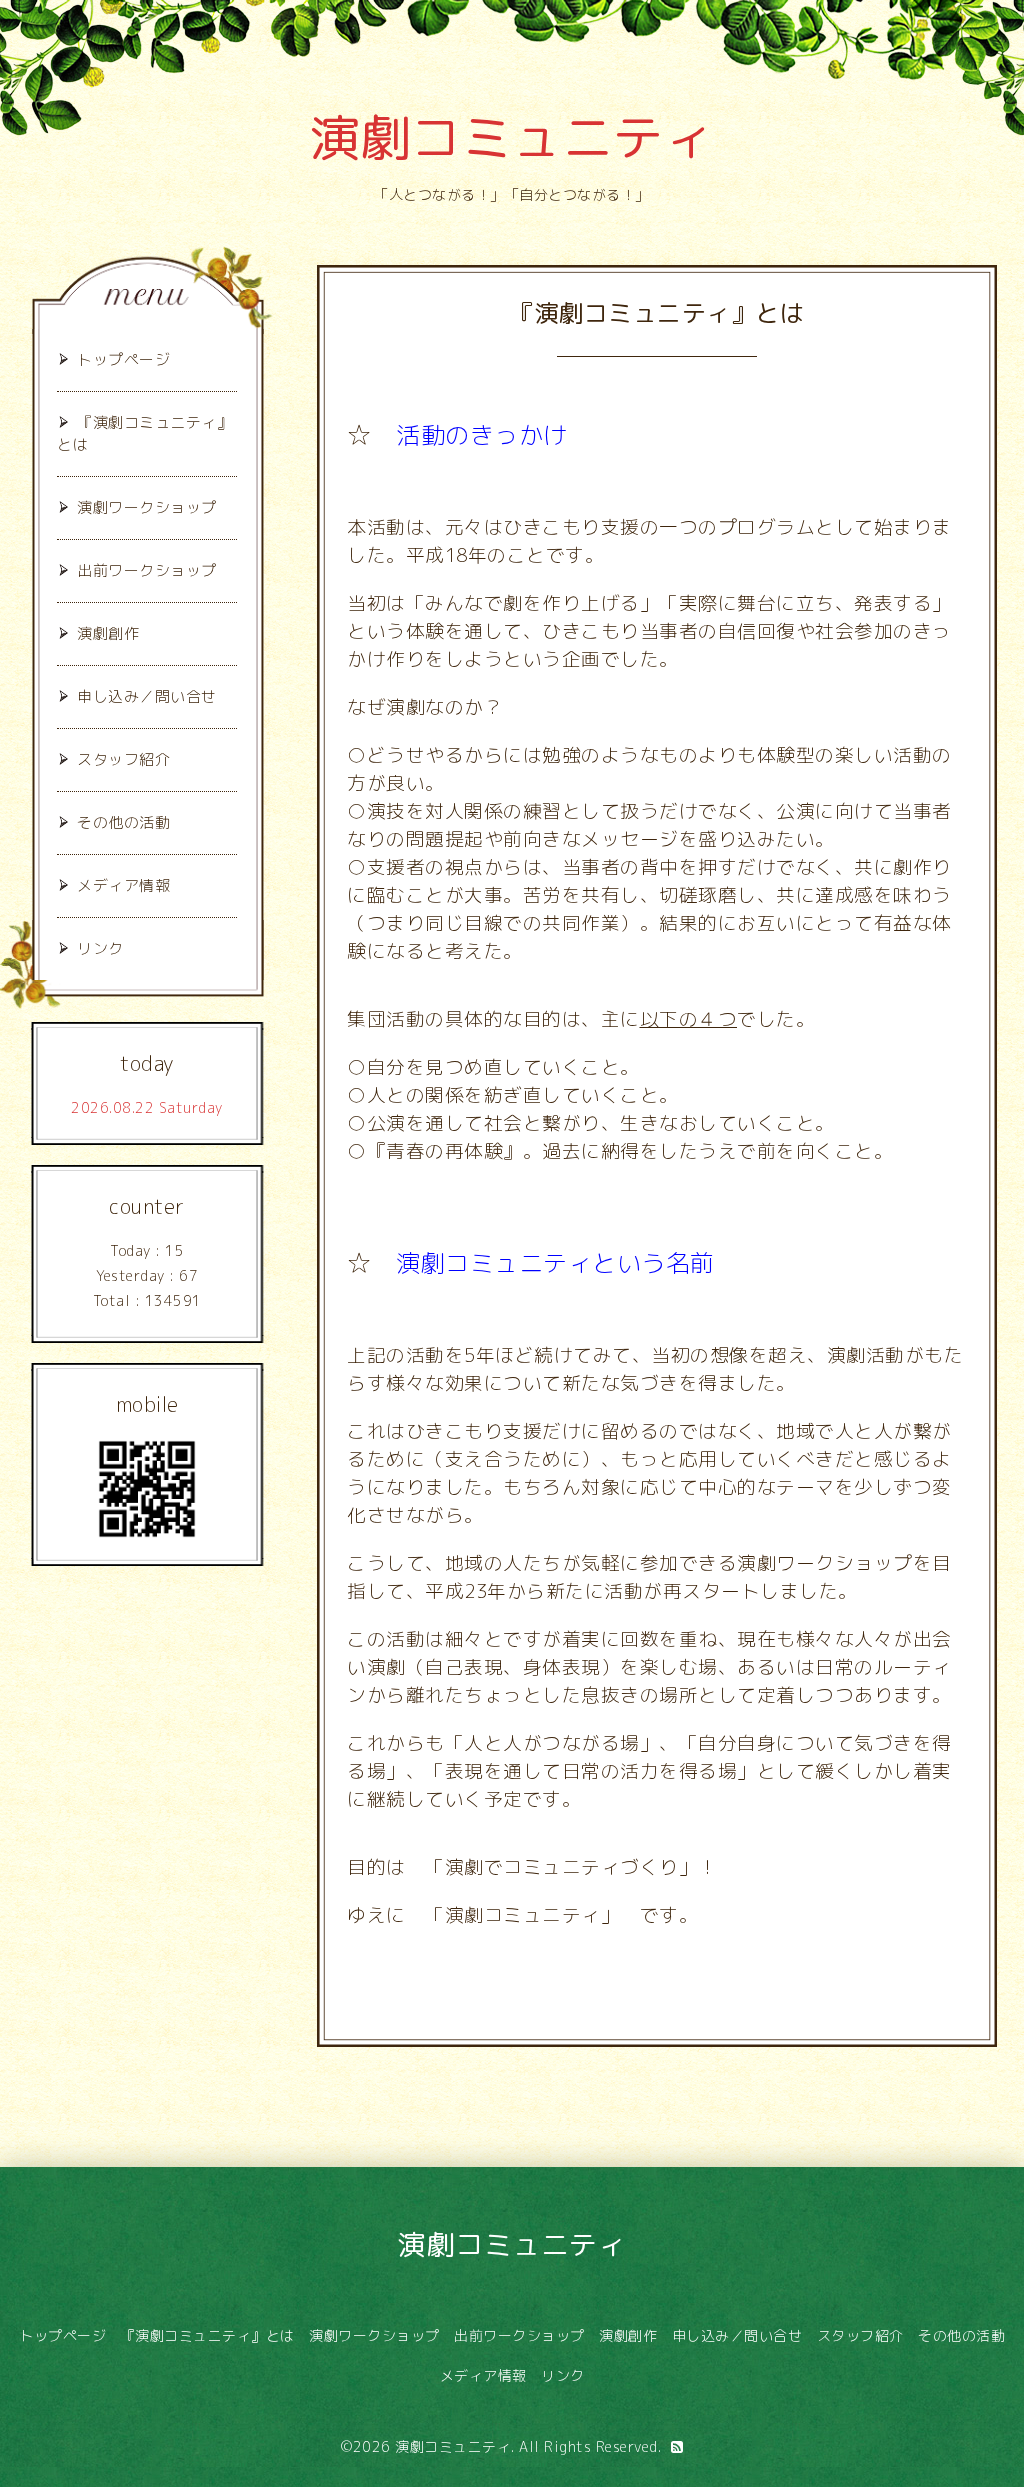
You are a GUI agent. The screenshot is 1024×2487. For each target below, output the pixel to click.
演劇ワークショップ (147, 507)
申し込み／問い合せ (147, 696)
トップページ (123, 359)
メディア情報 (123, 885)
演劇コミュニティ (512, 137)
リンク (100, 948)
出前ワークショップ (147, 570)
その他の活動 (123, 822)
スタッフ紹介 (123, 759)
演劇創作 (108, 633)
